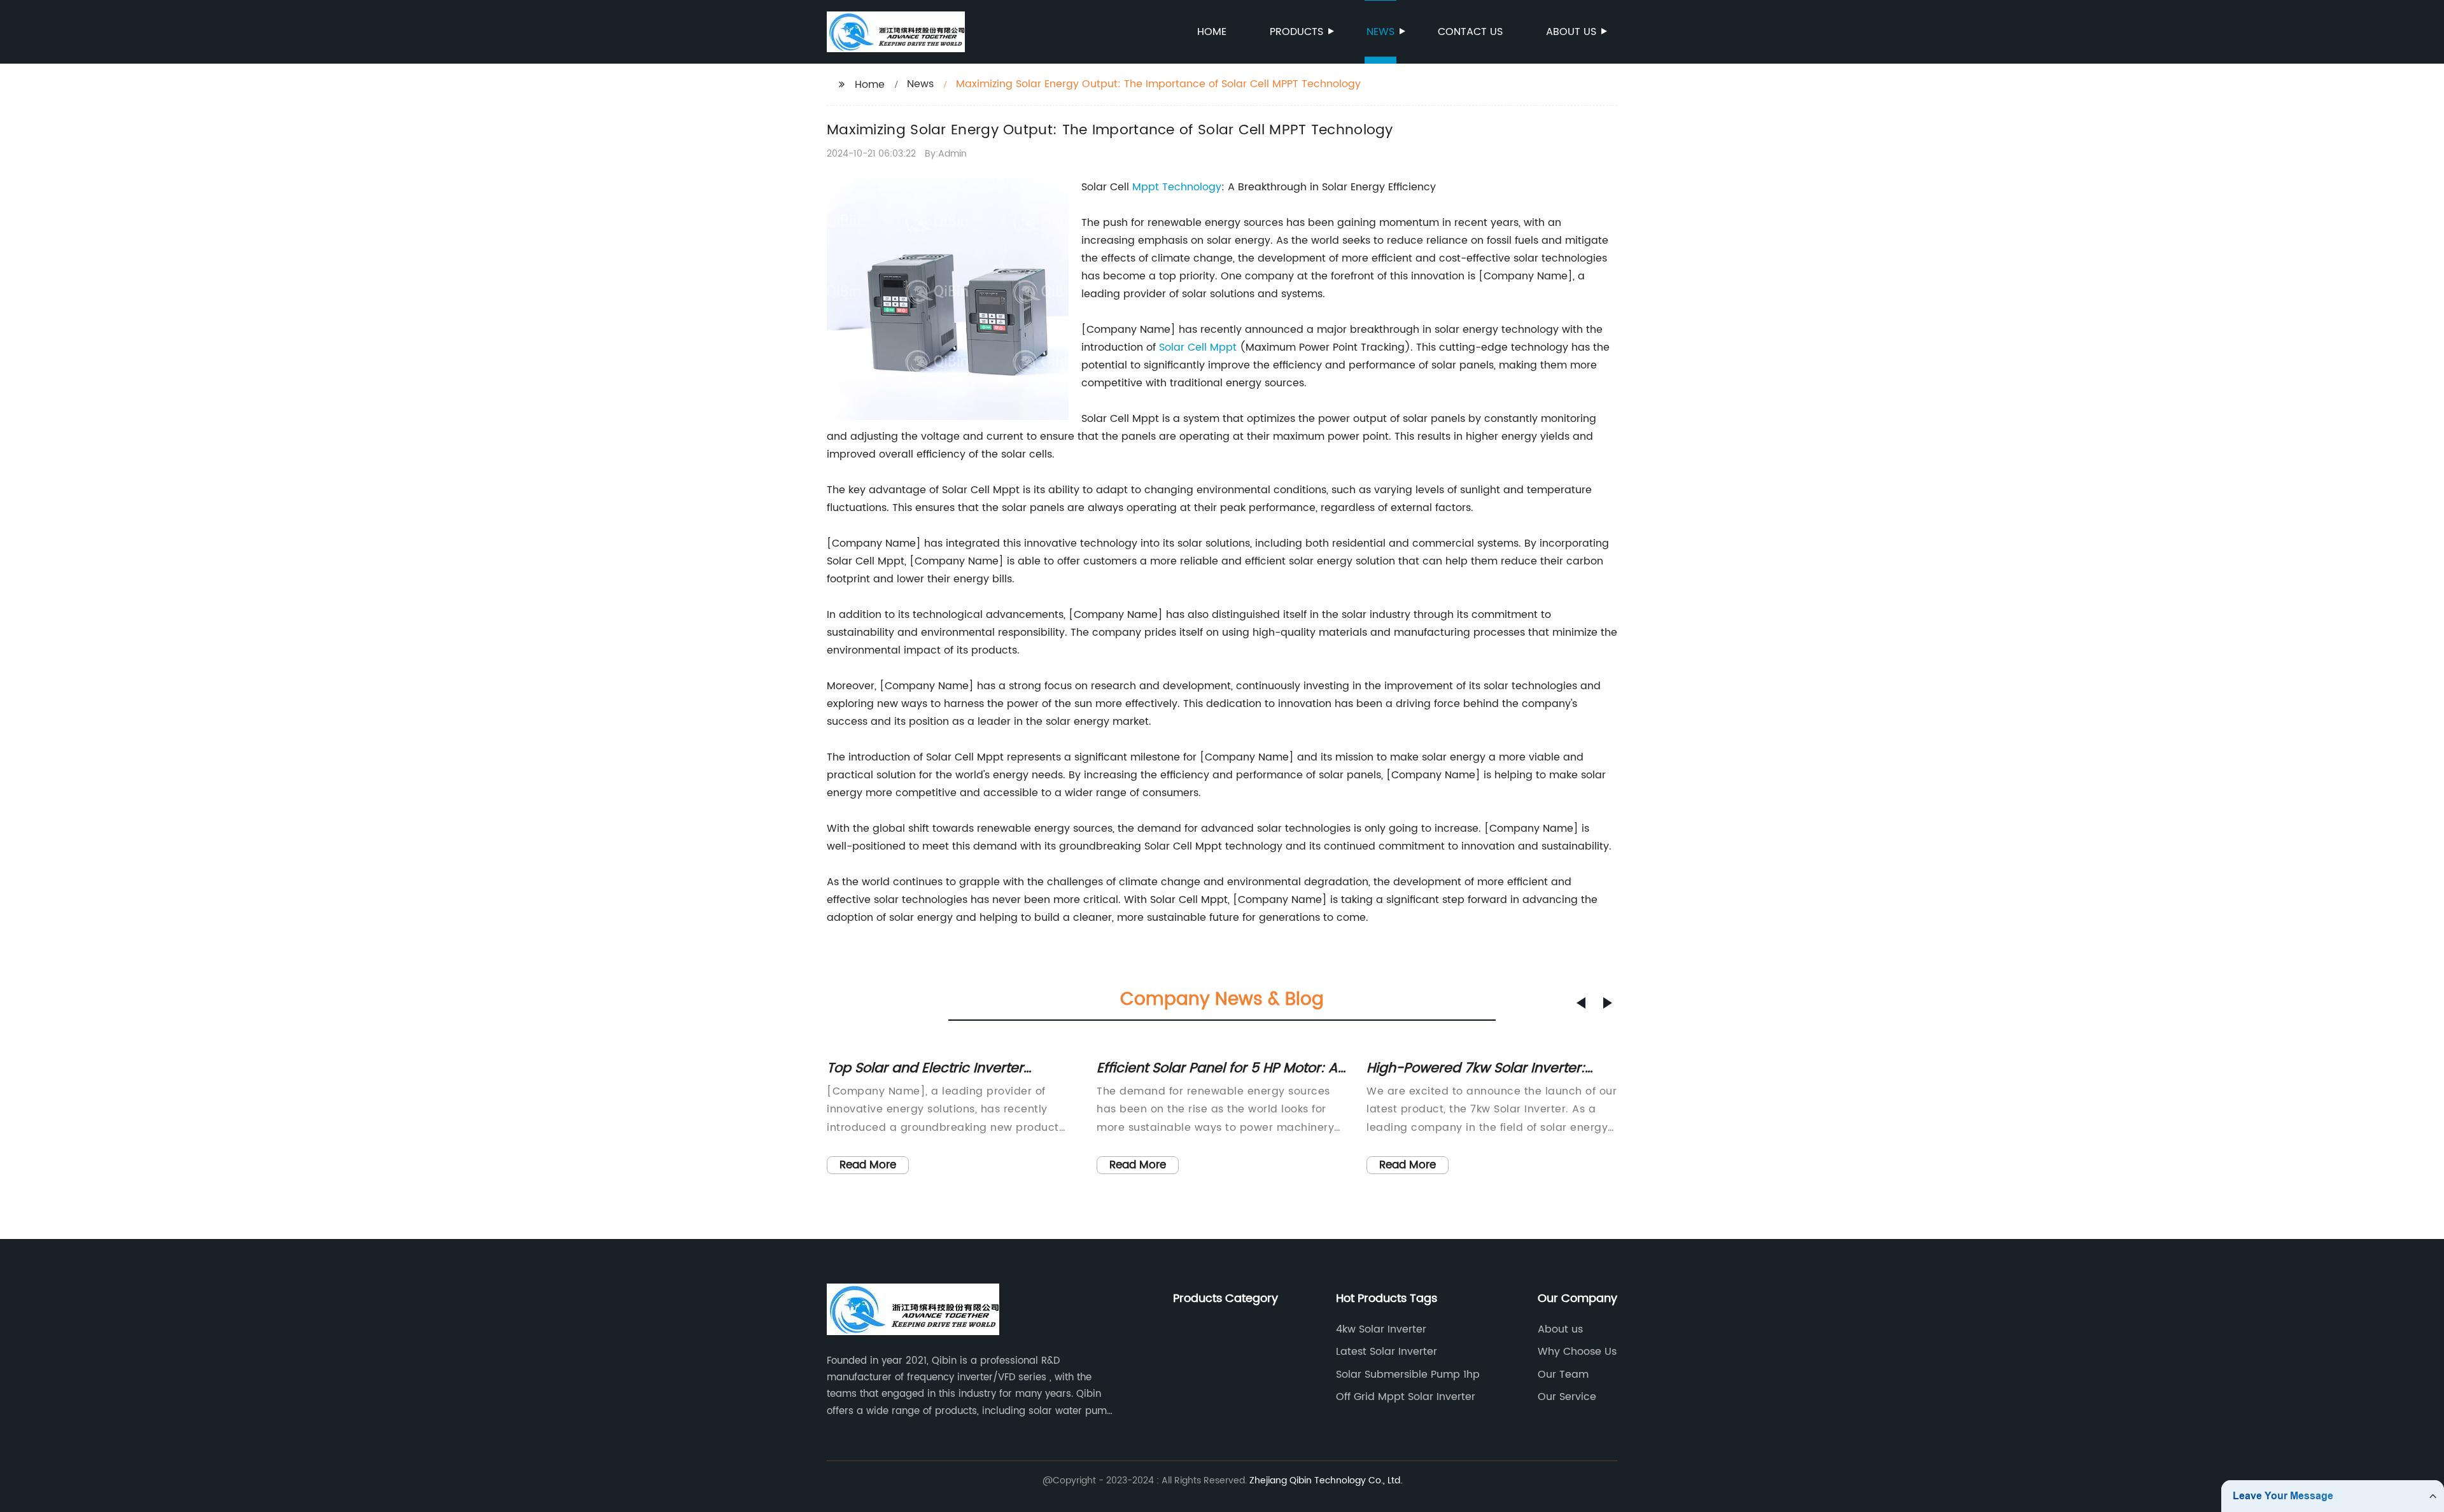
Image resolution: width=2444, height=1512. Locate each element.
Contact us (1470, 32)
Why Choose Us (1577, 1352)
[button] (1581, 1003)
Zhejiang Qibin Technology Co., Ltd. (1326, 1480)
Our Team (1563, 1375)
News (1380, 32)
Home (1212, 32)
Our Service (1567, 1397)
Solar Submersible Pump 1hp (1408, 1375)
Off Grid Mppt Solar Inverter (1406, 1397)
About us (1571, 32)
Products (1296, 32)
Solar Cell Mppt (1198, 347)
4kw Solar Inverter (1381, 1329)
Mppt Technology (1177, 187)
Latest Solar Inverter (1387, 1352)
